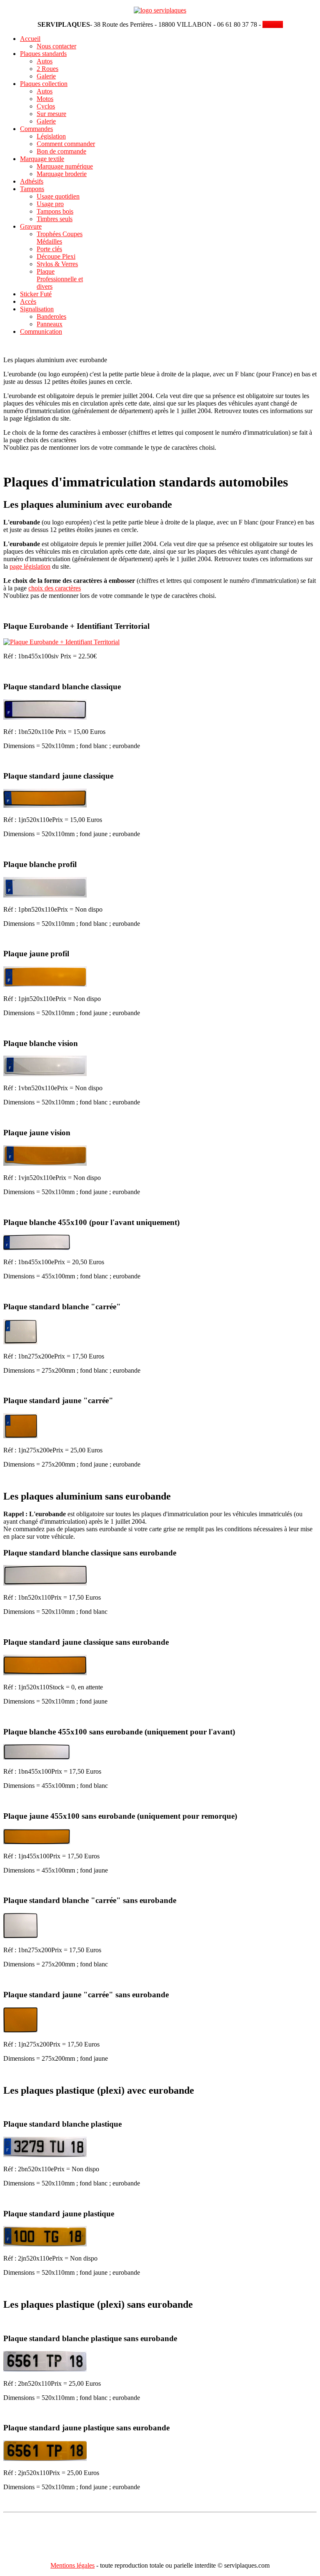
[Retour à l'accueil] (160, 10)
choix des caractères (55, 588)
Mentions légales (72, 2565)
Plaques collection (44, 84)
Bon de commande (61, 151)
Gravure (31, 226)
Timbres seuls (55, 219)
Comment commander (66, 144)
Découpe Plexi (56, 256)
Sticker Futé (36, 294)
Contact (273, 24)
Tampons (32, 189)
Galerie (46, 76)
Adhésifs (32, 181)
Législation (51, 136)
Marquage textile (42, 159)
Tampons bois (55, 211)
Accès (28, 301)
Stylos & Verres (57, 264)
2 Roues (47, 69)
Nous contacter (56, 46)
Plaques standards (43, 54)
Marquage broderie (62, 174)
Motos (45, 99)
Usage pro (50, 204)
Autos (45, 61)
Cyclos (46, 106)
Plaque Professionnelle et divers (60, 279)
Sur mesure (51, 114)
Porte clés (49, 249)
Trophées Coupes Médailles (60, 238)
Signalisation (37, 309)
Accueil (30, 39)
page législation (30, 566)
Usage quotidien (58, 196)
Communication (41, 331)
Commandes (36, 129)
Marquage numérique (65, 166)
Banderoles (51, 316)
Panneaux (50, 324)
